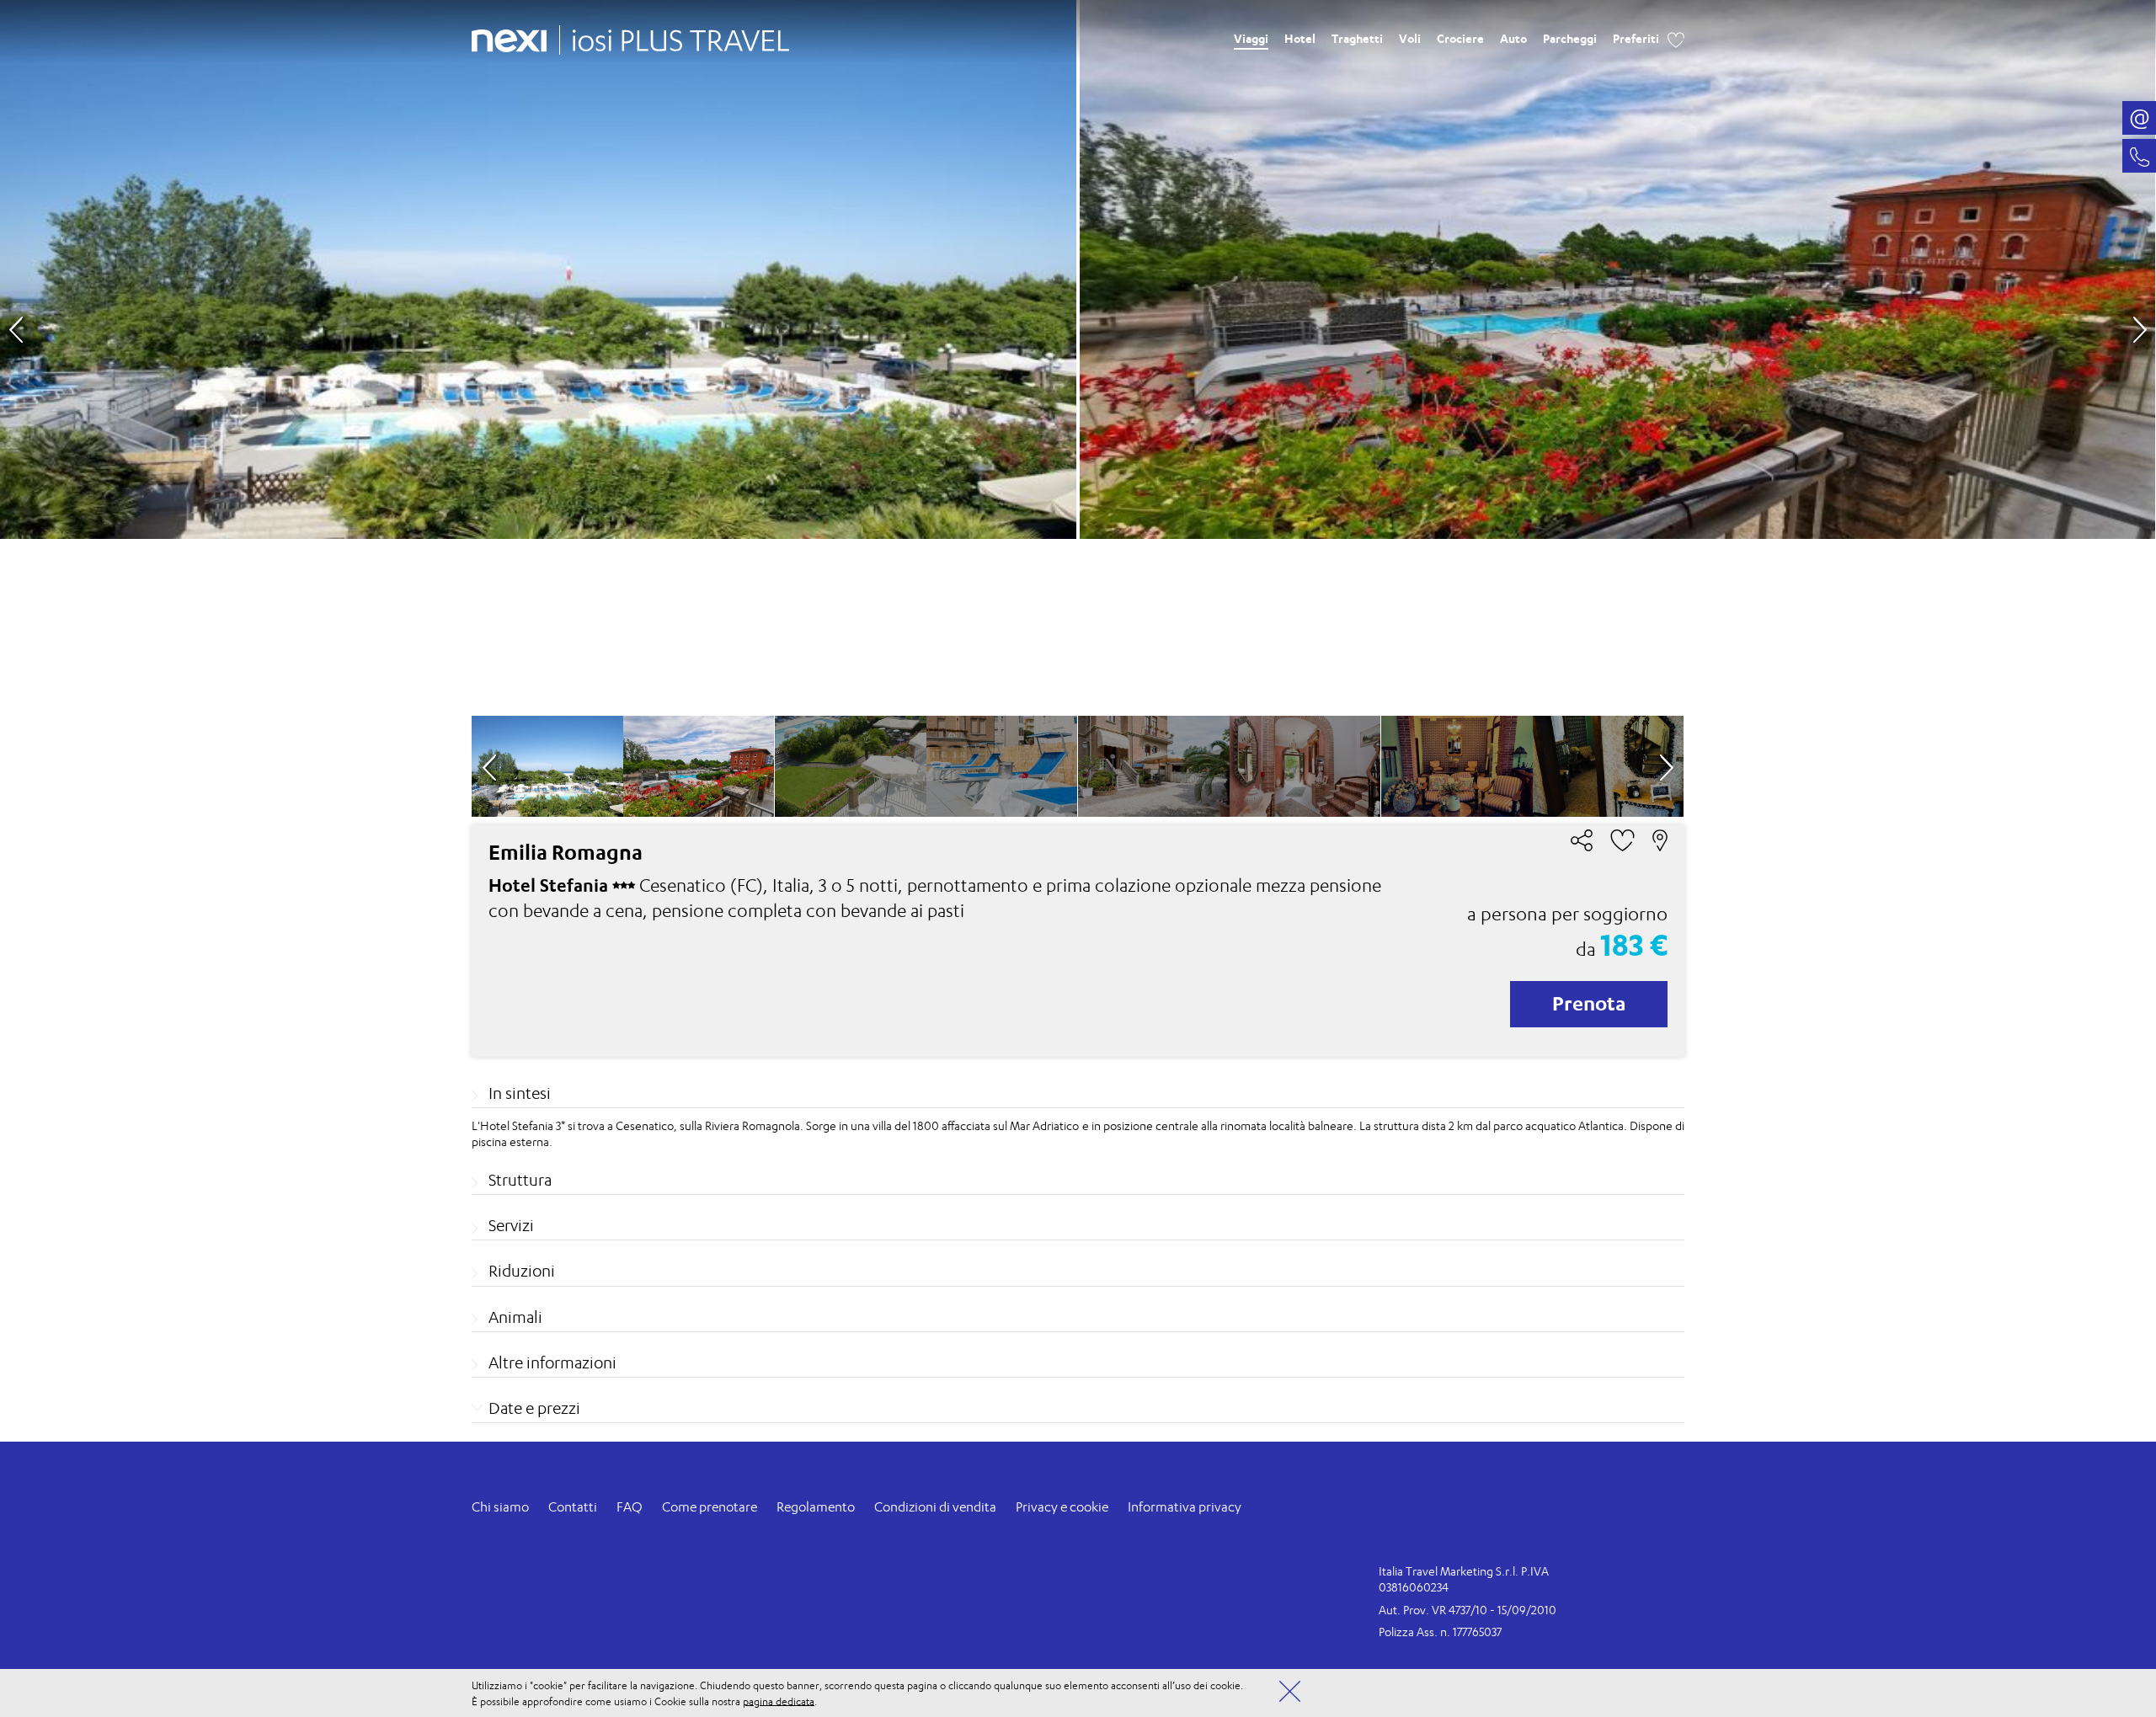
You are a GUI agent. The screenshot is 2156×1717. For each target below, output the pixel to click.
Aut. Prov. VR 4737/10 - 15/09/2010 (1468, 1610)
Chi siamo (500, 1507)
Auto (1513, 38)
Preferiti (1636, 38)
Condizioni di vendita (935, 1507)
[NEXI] (515, 38)
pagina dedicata (779, 1701)
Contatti (573, 1507)
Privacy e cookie (1062, 1507)
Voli (1410, 38)
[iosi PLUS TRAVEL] (675, 36)
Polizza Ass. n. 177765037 (1440, 1632)
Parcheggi (1570, 38)
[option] (1078, 358)
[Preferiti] (1676, 38)
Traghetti (1357, 38)
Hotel (1300, 38)
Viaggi (1251, 38)
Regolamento (816, 1507)
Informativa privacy (1185, 1507)
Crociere (1460, 38)
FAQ (630, 1507)
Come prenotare (710, 1507)
